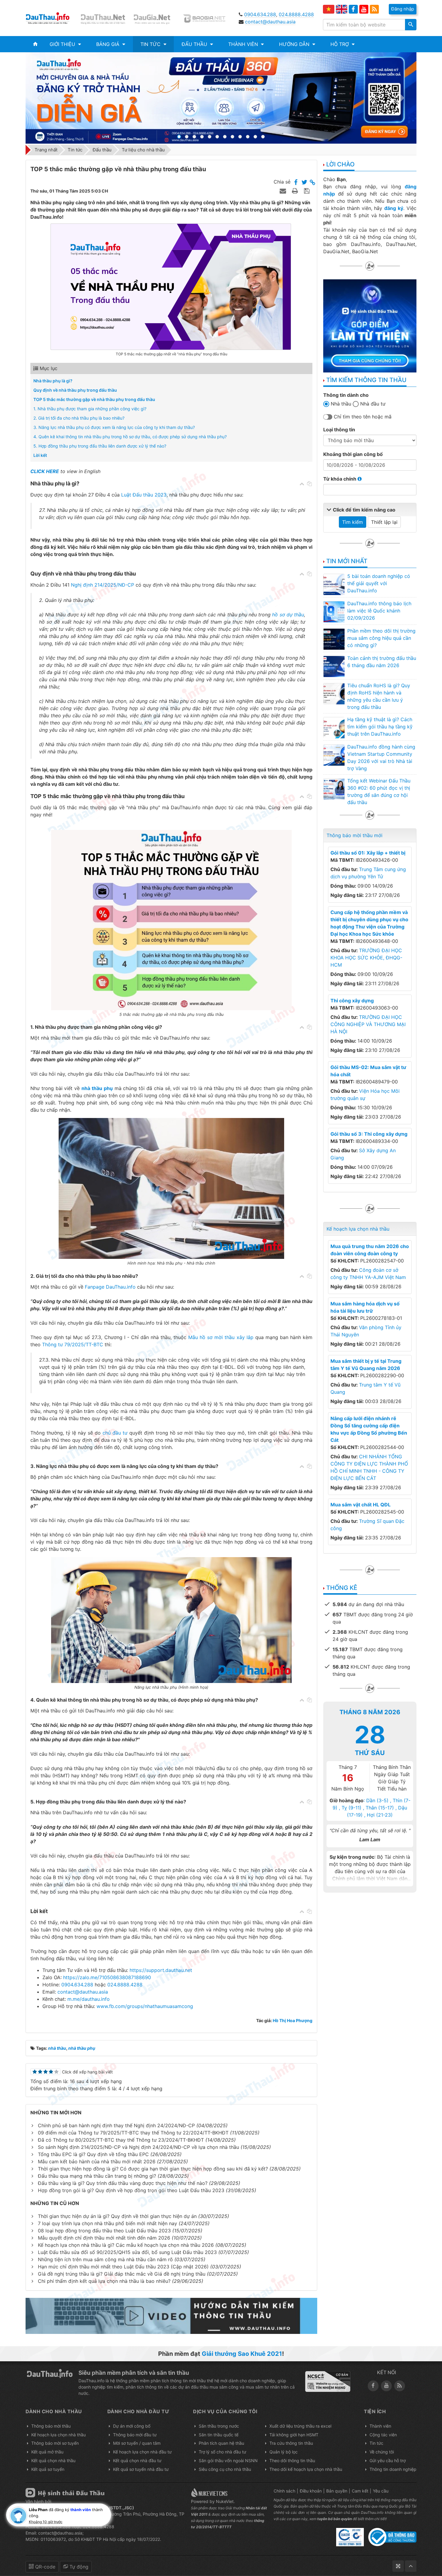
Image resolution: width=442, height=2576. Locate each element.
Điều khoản (311, 2491)
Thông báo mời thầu (51, 2426)
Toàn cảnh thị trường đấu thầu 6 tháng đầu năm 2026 (382, 662)
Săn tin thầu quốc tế (219, 2435)
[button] (65, 44)
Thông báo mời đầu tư (135, 2435)
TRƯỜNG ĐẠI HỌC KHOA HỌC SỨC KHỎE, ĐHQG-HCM (366, 958)
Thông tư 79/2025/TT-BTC (73, 1344)
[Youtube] (364, 9)
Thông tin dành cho (346, 395)
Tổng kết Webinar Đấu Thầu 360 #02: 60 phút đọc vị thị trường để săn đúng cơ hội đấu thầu (379, 791)
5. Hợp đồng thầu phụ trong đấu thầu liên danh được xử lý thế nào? (100, 446)
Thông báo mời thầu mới (355, 835)
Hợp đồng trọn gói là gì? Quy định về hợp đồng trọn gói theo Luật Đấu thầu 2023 (131, 2190)
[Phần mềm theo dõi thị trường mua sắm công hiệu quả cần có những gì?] (334, 639)
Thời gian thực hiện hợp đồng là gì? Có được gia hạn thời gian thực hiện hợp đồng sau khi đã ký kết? (153, 2169)
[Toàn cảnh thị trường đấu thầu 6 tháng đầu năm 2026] (334, 666)
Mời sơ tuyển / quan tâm (137, 2443)
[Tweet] (304, 183)
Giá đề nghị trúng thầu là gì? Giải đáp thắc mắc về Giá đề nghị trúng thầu (122, 2274)
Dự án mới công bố (132, 2426)
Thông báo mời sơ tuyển (55, 2443)
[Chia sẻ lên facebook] (296, 183)
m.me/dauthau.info (89, 1999)
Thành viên (380, 2426)
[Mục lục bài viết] (302, 484)
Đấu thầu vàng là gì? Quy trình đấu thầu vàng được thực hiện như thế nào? (123, 2183)
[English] (342, 9)
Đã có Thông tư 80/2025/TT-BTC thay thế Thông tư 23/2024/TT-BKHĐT (121, 2140)
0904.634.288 (260, 14)
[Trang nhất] (35, 44)
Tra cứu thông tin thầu (291, 2443)
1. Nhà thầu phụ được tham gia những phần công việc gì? (90, 409)
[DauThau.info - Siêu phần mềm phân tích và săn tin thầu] (52, 18)
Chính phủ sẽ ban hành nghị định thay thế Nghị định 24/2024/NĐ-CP (116, 2125)
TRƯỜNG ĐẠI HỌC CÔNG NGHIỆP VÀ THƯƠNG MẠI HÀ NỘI (368, 1024)
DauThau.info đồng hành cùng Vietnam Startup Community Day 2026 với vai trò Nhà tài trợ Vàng (381, 758)
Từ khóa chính (340, 479)
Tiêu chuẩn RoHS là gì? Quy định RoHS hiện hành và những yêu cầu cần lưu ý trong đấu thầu (379, 696)
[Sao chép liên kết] (313, 183)
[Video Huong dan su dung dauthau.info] (171, 2316)
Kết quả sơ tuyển (48, 2469)
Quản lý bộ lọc (284, 2452)
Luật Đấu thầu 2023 (144, 495)
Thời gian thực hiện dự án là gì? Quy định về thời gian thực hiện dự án (117, 2216)
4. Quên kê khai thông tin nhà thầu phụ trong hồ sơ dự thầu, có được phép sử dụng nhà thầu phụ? (130, 437)
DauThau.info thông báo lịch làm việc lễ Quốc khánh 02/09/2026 (379, 611)
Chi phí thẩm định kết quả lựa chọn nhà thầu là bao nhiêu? (104, 2281)
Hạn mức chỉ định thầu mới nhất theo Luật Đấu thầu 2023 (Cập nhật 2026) (123, 2267)
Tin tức (376, 2443)
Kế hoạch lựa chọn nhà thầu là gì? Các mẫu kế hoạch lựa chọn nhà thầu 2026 (126, 2245)
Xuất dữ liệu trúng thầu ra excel (300, 2426)
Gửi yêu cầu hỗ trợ (388, 2461)
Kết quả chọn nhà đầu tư (137, 2461)
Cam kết (360, 2491)
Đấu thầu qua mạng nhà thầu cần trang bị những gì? (97, 2176)
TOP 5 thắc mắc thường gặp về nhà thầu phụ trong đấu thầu (94, 399)
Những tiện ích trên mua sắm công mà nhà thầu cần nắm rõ (105, 2259)
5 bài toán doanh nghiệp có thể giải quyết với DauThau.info (379, 583)
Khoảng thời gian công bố (353, 454)
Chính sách (284, 2491)
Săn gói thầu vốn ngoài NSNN (228, 2461)
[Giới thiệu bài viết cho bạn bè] (284, 191)
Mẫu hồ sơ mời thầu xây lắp (221, 1337)
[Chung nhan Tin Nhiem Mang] (328, 2381)
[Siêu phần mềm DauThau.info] (221, 98)
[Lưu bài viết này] (307, 191)
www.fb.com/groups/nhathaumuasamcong (145, 2006)
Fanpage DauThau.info (110, 1287)
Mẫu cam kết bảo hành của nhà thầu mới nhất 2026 (97, 2161)
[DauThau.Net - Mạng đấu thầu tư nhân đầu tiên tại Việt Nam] (104, 18)
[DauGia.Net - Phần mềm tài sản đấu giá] (156, 18)
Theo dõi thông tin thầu (292, 2461)
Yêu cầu (381, 2491)
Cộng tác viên (383, 2435)
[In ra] (296, 191)
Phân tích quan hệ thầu (221, 2443)
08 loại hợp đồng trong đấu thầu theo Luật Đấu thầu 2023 (104, 2231)
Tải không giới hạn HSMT (294, 2435)
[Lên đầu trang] (411, 2566)
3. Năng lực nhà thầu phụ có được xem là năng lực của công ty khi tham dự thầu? (114, 427)
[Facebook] (353, 9)
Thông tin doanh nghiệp (393, 2469)
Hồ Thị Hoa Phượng (293, 2020)
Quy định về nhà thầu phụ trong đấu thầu (75, 390)
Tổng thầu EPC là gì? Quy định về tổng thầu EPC (93, 2154)
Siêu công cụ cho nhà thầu (225, 2469)
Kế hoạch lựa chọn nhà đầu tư (142, 2452)
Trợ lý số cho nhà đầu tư (223, 2452)
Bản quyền (337, 2491)
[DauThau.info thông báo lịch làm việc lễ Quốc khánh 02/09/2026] (334, 612)
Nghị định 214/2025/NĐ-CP (103, 585)
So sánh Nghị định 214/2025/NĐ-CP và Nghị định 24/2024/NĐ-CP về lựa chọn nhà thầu (138, 2147)
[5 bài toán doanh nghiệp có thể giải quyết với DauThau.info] (334, 584)
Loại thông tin (339, 430)
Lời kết (40, 455)
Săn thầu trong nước (219, 2426)
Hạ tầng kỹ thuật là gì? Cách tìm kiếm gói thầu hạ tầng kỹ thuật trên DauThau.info (380, 727)
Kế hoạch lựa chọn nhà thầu (358, 1229)
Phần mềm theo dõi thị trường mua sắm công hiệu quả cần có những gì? (381, 638)
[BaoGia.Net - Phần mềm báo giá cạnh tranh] (208, 18)
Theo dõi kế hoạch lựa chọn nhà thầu (306, 2469)
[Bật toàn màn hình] (398, 2566)
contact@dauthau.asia (270, 22)
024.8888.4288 (296, 14)
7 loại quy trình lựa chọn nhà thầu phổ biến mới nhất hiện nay (107, 2223)
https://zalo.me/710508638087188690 (107, 1977)
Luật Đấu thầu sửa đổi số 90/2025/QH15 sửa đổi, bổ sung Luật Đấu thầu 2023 (127, 2252)
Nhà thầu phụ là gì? (53, 381)
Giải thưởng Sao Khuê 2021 (242, 2354)
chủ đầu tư (115, 1433)
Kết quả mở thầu (47, 2452)
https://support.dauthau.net (161, 1970)
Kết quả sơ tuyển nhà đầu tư (141, 2469)
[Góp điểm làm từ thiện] (370, 325)
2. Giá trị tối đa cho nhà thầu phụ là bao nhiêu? (79, 418)
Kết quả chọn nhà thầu (53, 2461)
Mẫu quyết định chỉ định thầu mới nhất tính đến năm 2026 (104, 2238)
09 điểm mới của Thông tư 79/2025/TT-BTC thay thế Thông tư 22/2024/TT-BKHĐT (133, 2133)
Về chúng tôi (382, 2452)
